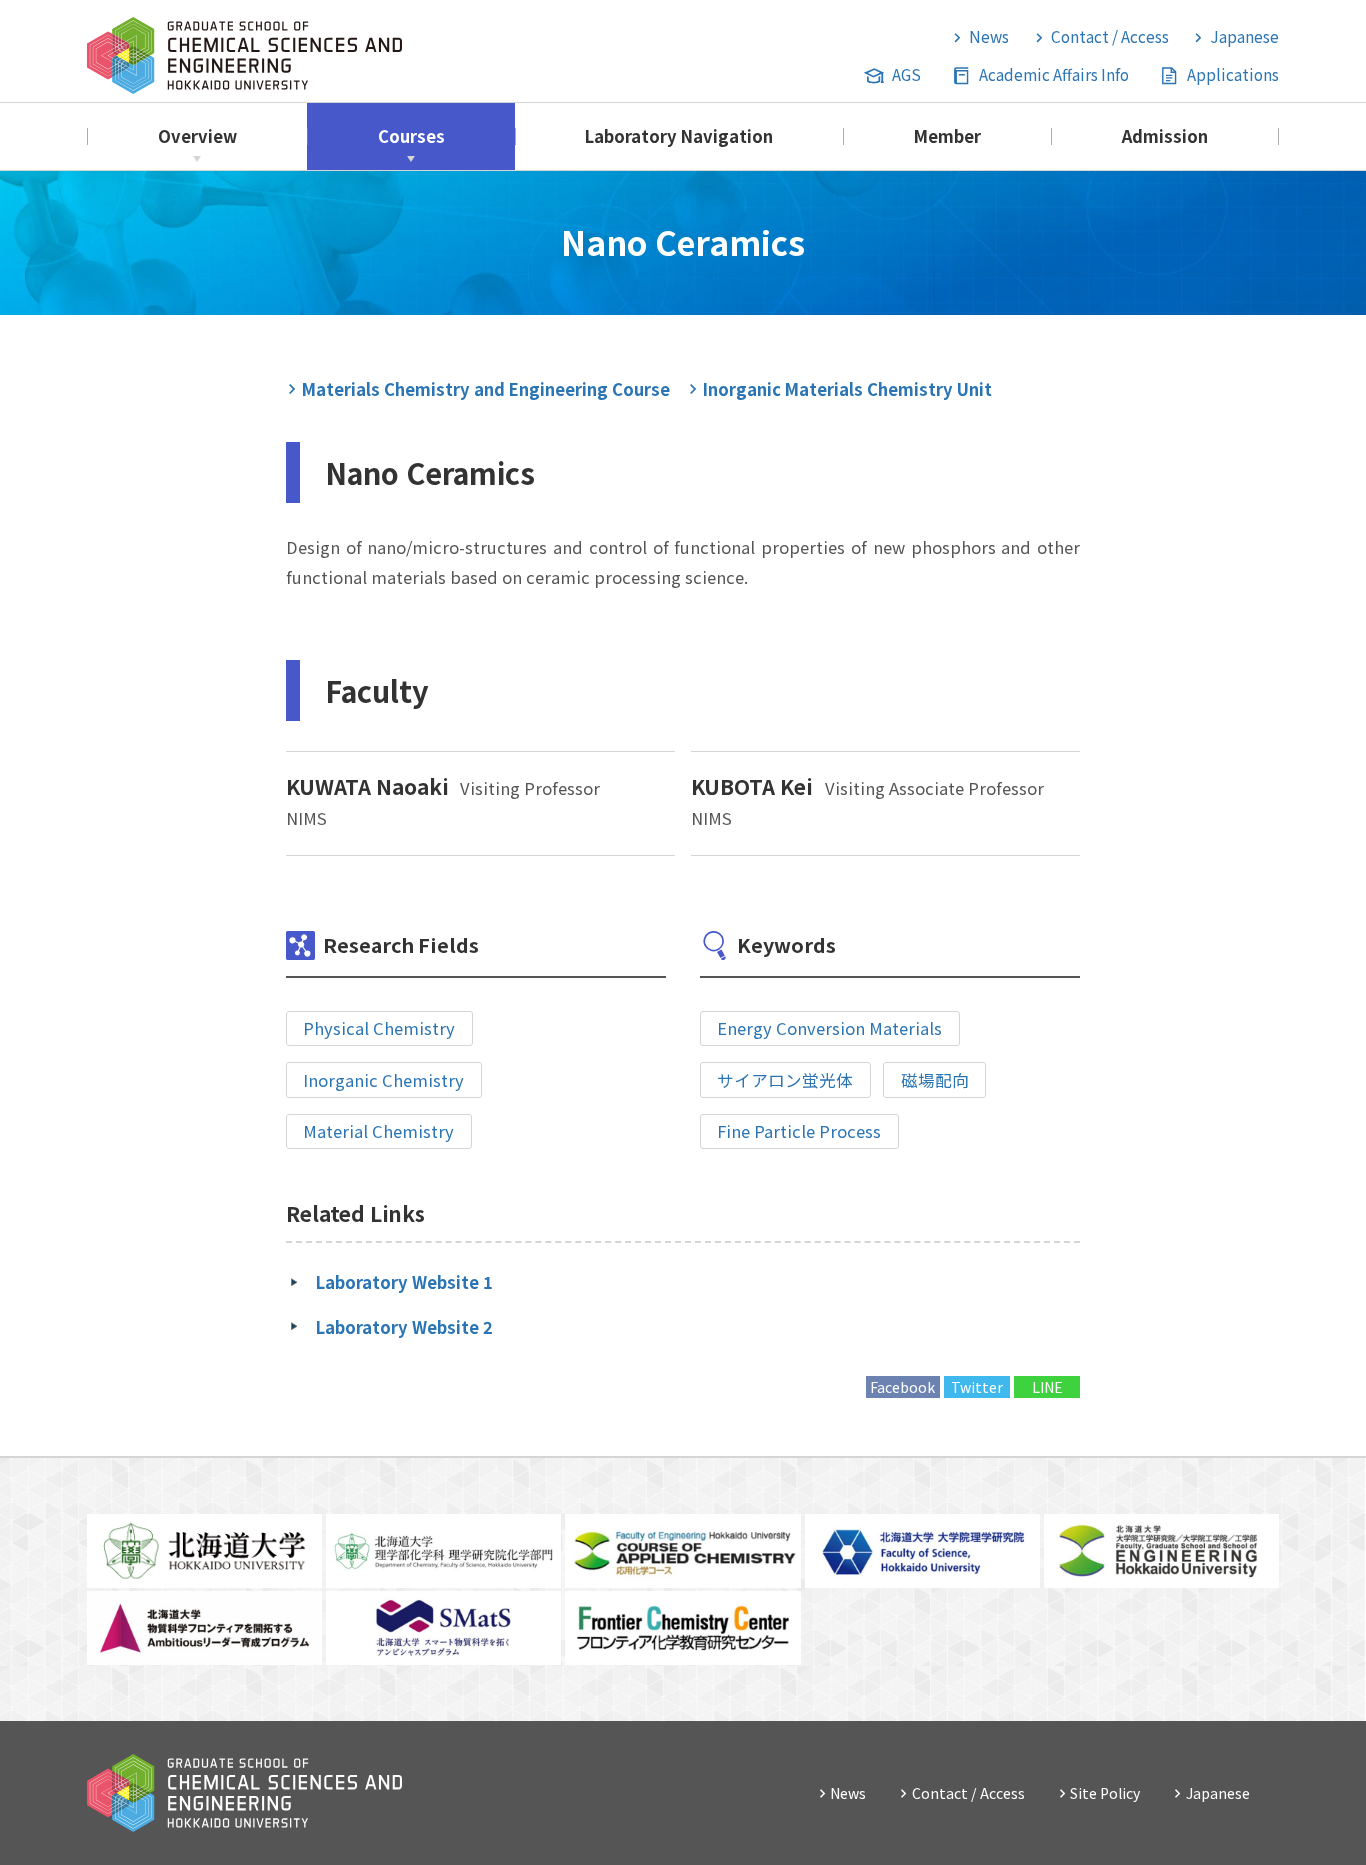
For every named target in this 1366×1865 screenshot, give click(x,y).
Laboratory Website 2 (404, 1327)
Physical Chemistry (379, 1028)
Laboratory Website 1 (404, 1282)
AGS (906, 74)
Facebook (902, 1387)
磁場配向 (935, 1080)
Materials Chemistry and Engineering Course (486, 389)
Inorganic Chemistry (383, 1080)
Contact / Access (1110, 36)
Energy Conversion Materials (829, 1028)
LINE (1047, 1387)
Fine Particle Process (799, 1131)
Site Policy (1105, 1793)
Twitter (977, 1387)
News (989, 36)
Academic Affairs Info (1054, 74)
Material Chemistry (378, 1131)
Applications (1233, 74)
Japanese (1244, 36)
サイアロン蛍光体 (785, 1080)
